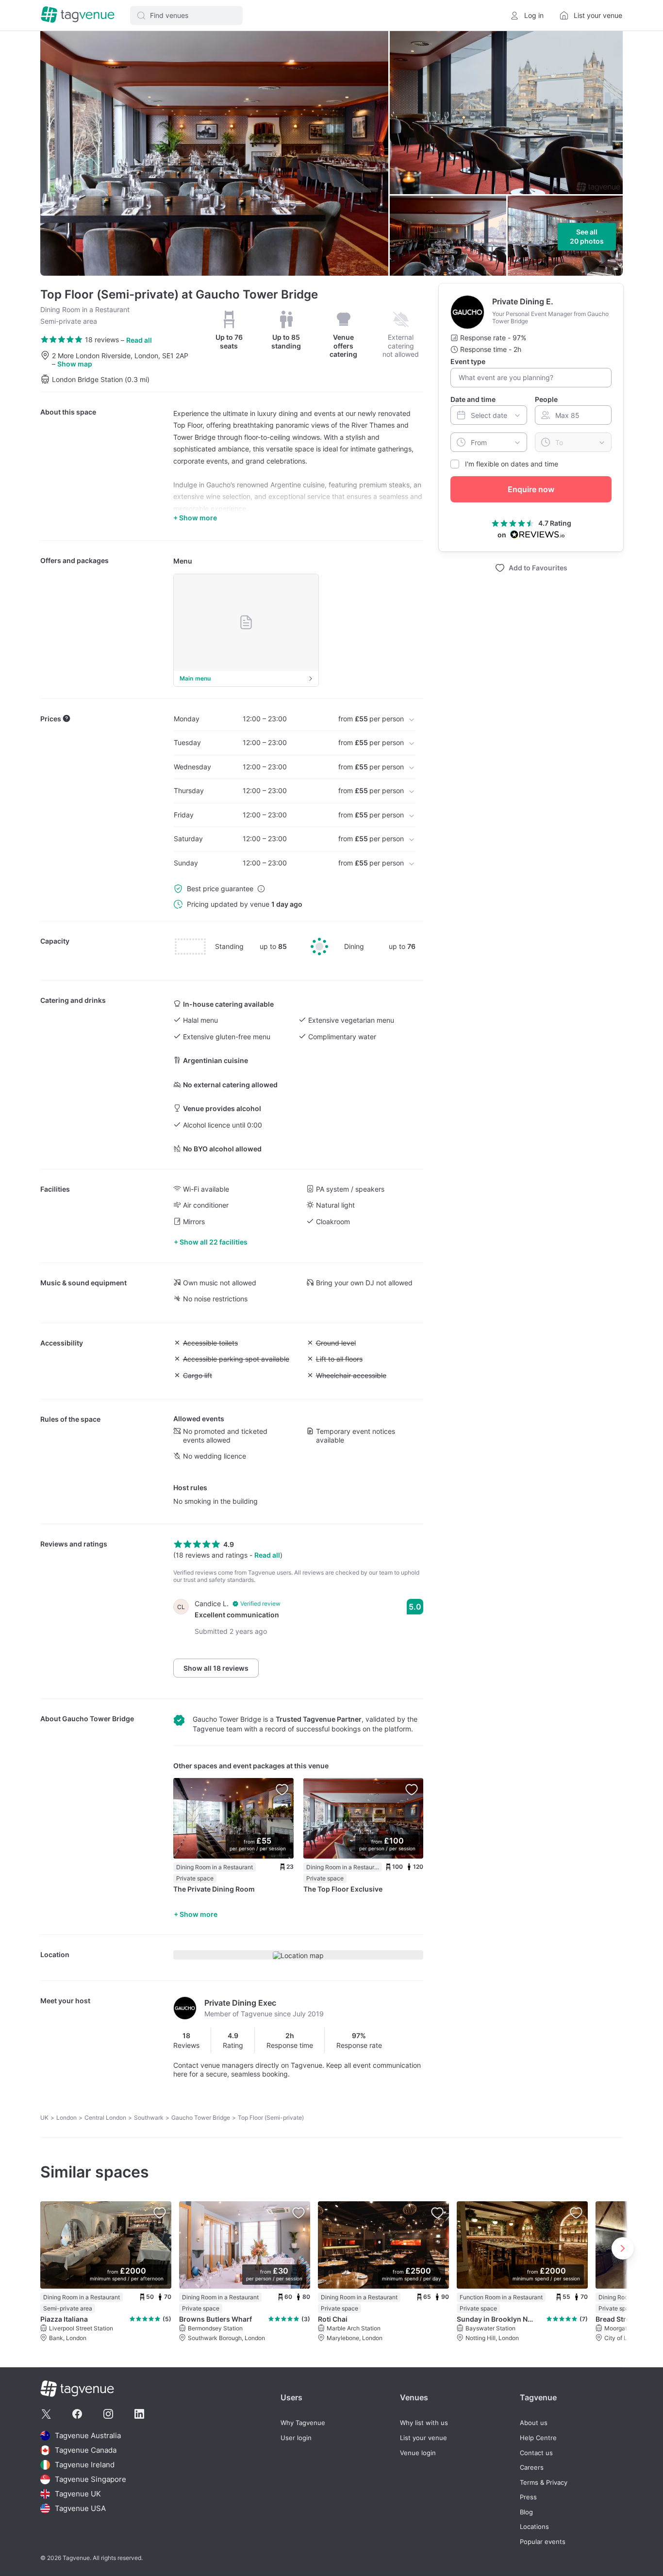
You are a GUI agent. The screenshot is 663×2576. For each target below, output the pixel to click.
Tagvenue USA (80, 2508)
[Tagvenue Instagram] (108, 2414)
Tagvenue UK (78, 2494)
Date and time (473, 399)
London (66, 2118)
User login (296, 2438)
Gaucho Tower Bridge (98, 1719)
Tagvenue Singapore (91, 2479)
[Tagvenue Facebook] (77, 2414)
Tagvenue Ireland (85, 2465)
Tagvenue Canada (86, 2450)
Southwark (149, 2118)
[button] (186, 16)
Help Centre (538, 2438)
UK (44, 2118)
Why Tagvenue (303, 2423)
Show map (75, 364)
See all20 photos (587, 237)
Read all (139, 340)
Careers (532, 2468)
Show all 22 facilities (214, 1242)
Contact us (536, 2453)
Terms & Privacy (544, 2483)
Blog (526, 2512)
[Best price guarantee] (261, 889)
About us (534, 2423)
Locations (534, 2527)
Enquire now (531, 489)
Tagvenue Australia (88, 2435)
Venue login (418, 2453)
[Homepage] (78, 15)
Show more (199, 1914)
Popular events (543, 2542)
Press (528, 2497)
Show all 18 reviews (216, 1668)
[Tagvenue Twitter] (46, 2414)
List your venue (423, 2438)
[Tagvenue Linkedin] (139, 2414)
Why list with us (424, 2423)
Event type (468, 361)
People (546, 399)
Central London (105, 2118)
